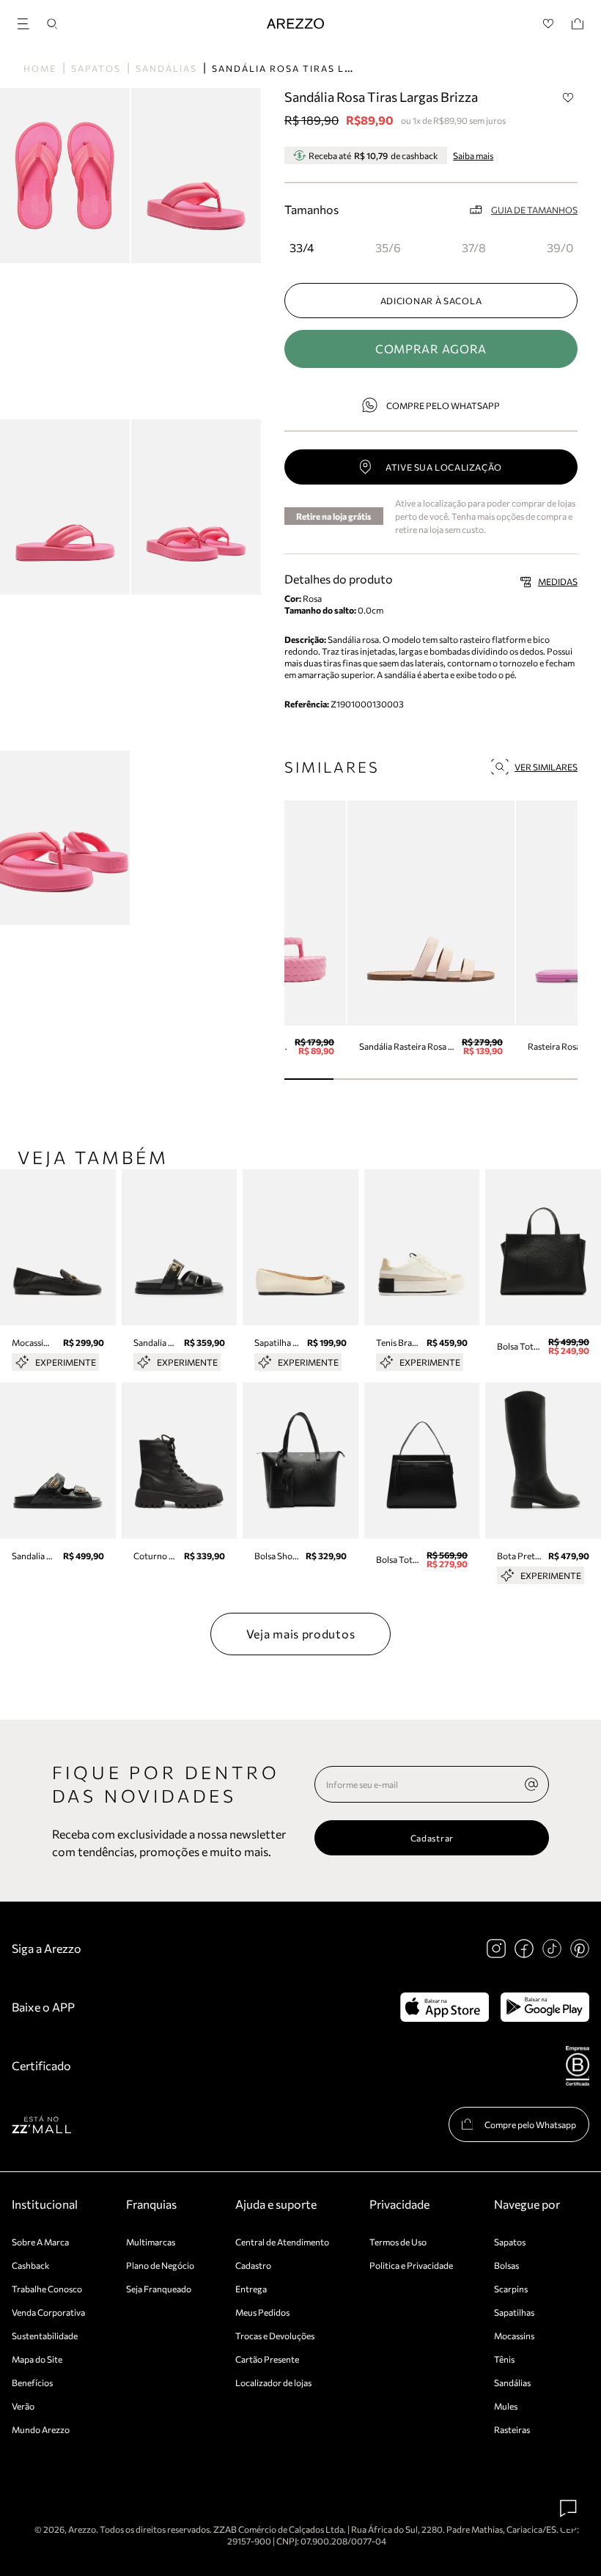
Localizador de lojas (273, 2382)
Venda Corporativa (48, 2312)
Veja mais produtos (301, 1634)
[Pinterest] (580, 1948)
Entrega (251, 2289)
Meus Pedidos (262, 2312)
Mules (506, 2406)
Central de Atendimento (282, 2242)
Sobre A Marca (40, 2242)
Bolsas (506, 2265)
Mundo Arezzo (41, 2429)
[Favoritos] (549, 24)
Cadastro (253, 2265)
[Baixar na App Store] (445, 2007)
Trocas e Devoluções (275, 2336)
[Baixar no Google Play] (545, 2007)
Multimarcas (151, 2242)
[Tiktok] (552, 1948)
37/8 (474, 247)
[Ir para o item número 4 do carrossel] (505, 1079)
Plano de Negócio (160, 2265)
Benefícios (32, 2382)
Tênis (504, 2359)
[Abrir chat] (569, 2509)
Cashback (31, 2265)
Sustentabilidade (45, 2336)
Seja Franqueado (159, 2289)
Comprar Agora (431, 349)
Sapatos (96, 68)
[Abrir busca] (52, 24)
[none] (531, 1784)
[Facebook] (524, 1948)
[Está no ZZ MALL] (41, 2124)
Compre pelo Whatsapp (443, 405)
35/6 (388, 247)
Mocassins (514, 2336)
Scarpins (511, 2289)
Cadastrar (432, 1838)
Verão (23, 2406)
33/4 (302, 247)
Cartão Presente (267, 2359)
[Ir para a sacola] (578, 24)
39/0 (560, 247)
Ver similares (546, 767)
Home (40, 68)
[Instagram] (496, 1948)
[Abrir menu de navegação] (28, 22)
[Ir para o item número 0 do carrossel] (309, 1079)
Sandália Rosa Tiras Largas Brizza (318, 68)
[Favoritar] (568, 97)
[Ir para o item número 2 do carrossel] (406, 1079)
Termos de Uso (398, 2242)
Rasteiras (512, 2429)
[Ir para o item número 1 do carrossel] (358, 1079)
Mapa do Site (37, 2359)
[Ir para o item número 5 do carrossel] (553, 1079)
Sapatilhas (514, 2312)
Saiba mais (473, 155)
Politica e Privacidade (411, 2265)
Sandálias (166, 68)
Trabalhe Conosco (47, 2289)
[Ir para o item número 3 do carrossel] (456, 1079)
